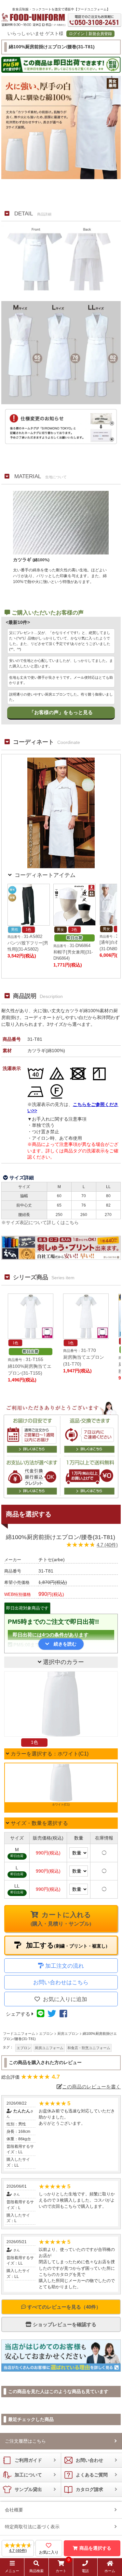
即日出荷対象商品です (27, 1608)
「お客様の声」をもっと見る (61, 712)
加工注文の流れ (65, 1966)
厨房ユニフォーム (49, 2048)
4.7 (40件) (107, 1545)
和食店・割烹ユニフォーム (89, 2048)
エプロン (24, 2048)
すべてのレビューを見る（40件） (63, 2307)
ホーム (110, 2571)
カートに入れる (61, 1919)
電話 (85, 2571)
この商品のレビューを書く (91, 2087)
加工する (66, 1945)
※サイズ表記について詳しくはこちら (40, 1222)
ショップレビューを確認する (64, 2324)
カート (63, 2567)
